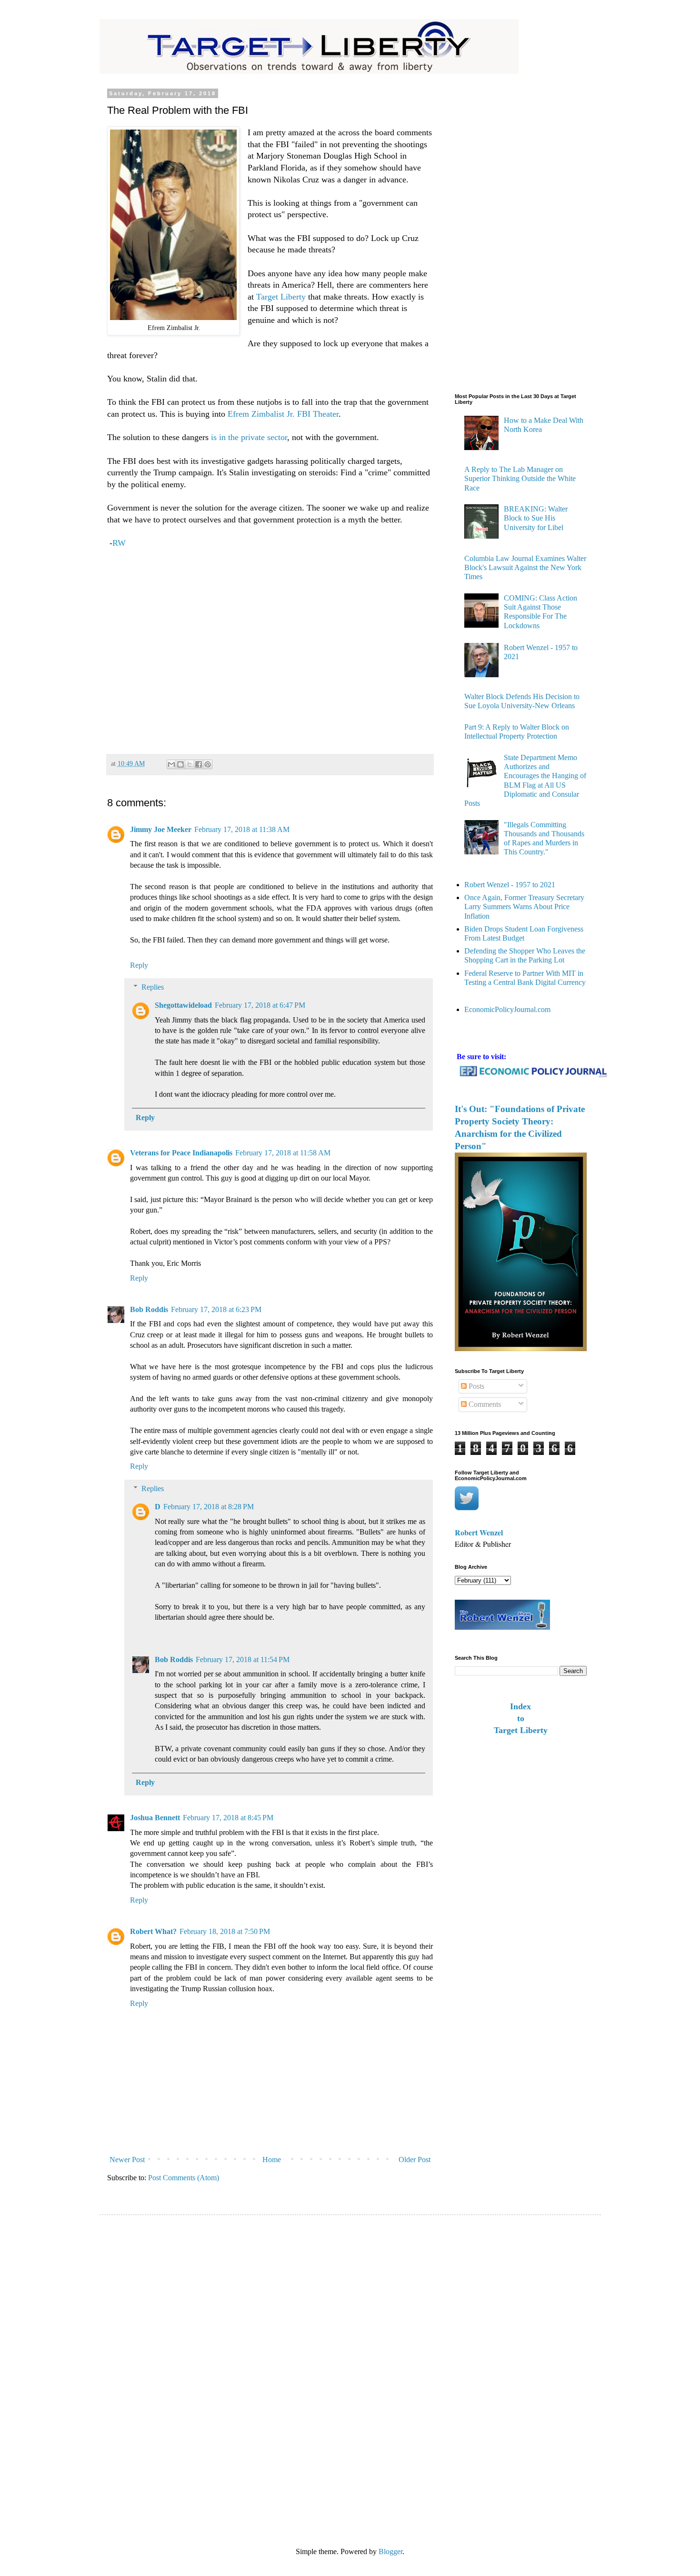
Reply (139, 965)
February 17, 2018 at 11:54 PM (243, 1659)
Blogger (390, 2551)
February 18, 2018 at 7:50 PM (225, 1931)
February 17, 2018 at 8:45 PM (228, 1818)
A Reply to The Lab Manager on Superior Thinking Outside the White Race (520, 478)
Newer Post (127, 2160)
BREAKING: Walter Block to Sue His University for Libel (536, 518)
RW (119, 543)
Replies (153, 987)
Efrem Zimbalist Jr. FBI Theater (282, 414)
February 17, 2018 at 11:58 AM (283, 1153)
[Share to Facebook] (199, 764)
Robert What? (153, 1931)
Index (520, 1706)
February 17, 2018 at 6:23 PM (216, 1309)
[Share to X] (190, 764)
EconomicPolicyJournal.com (507, 1009)
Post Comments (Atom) (184, 2178)
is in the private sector (249, 437)
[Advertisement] (270, 647)
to (521, 1718)
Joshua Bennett (155, 1818)
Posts (475, 1386)
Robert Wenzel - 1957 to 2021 (510, 885)
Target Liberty (281, 297)
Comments (484, 1404)
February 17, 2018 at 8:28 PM (209, 1507)
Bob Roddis (149, 1309)
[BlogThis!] (180, 764)
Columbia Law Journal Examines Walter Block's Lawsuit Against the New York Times (525, 567)
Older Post (415, 2160)
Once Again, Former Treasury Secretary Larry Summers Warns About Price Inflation (524, 907)
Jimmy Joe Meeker (161, 829)
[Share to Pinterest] (208, 764)
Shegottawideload (183, 1005)
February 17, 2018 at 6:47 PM (260, 1005)
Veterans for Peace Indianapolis (181, 1153)
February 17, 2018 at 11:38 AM (242, 829)
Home (272, 2160)
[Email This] (171, 764)
